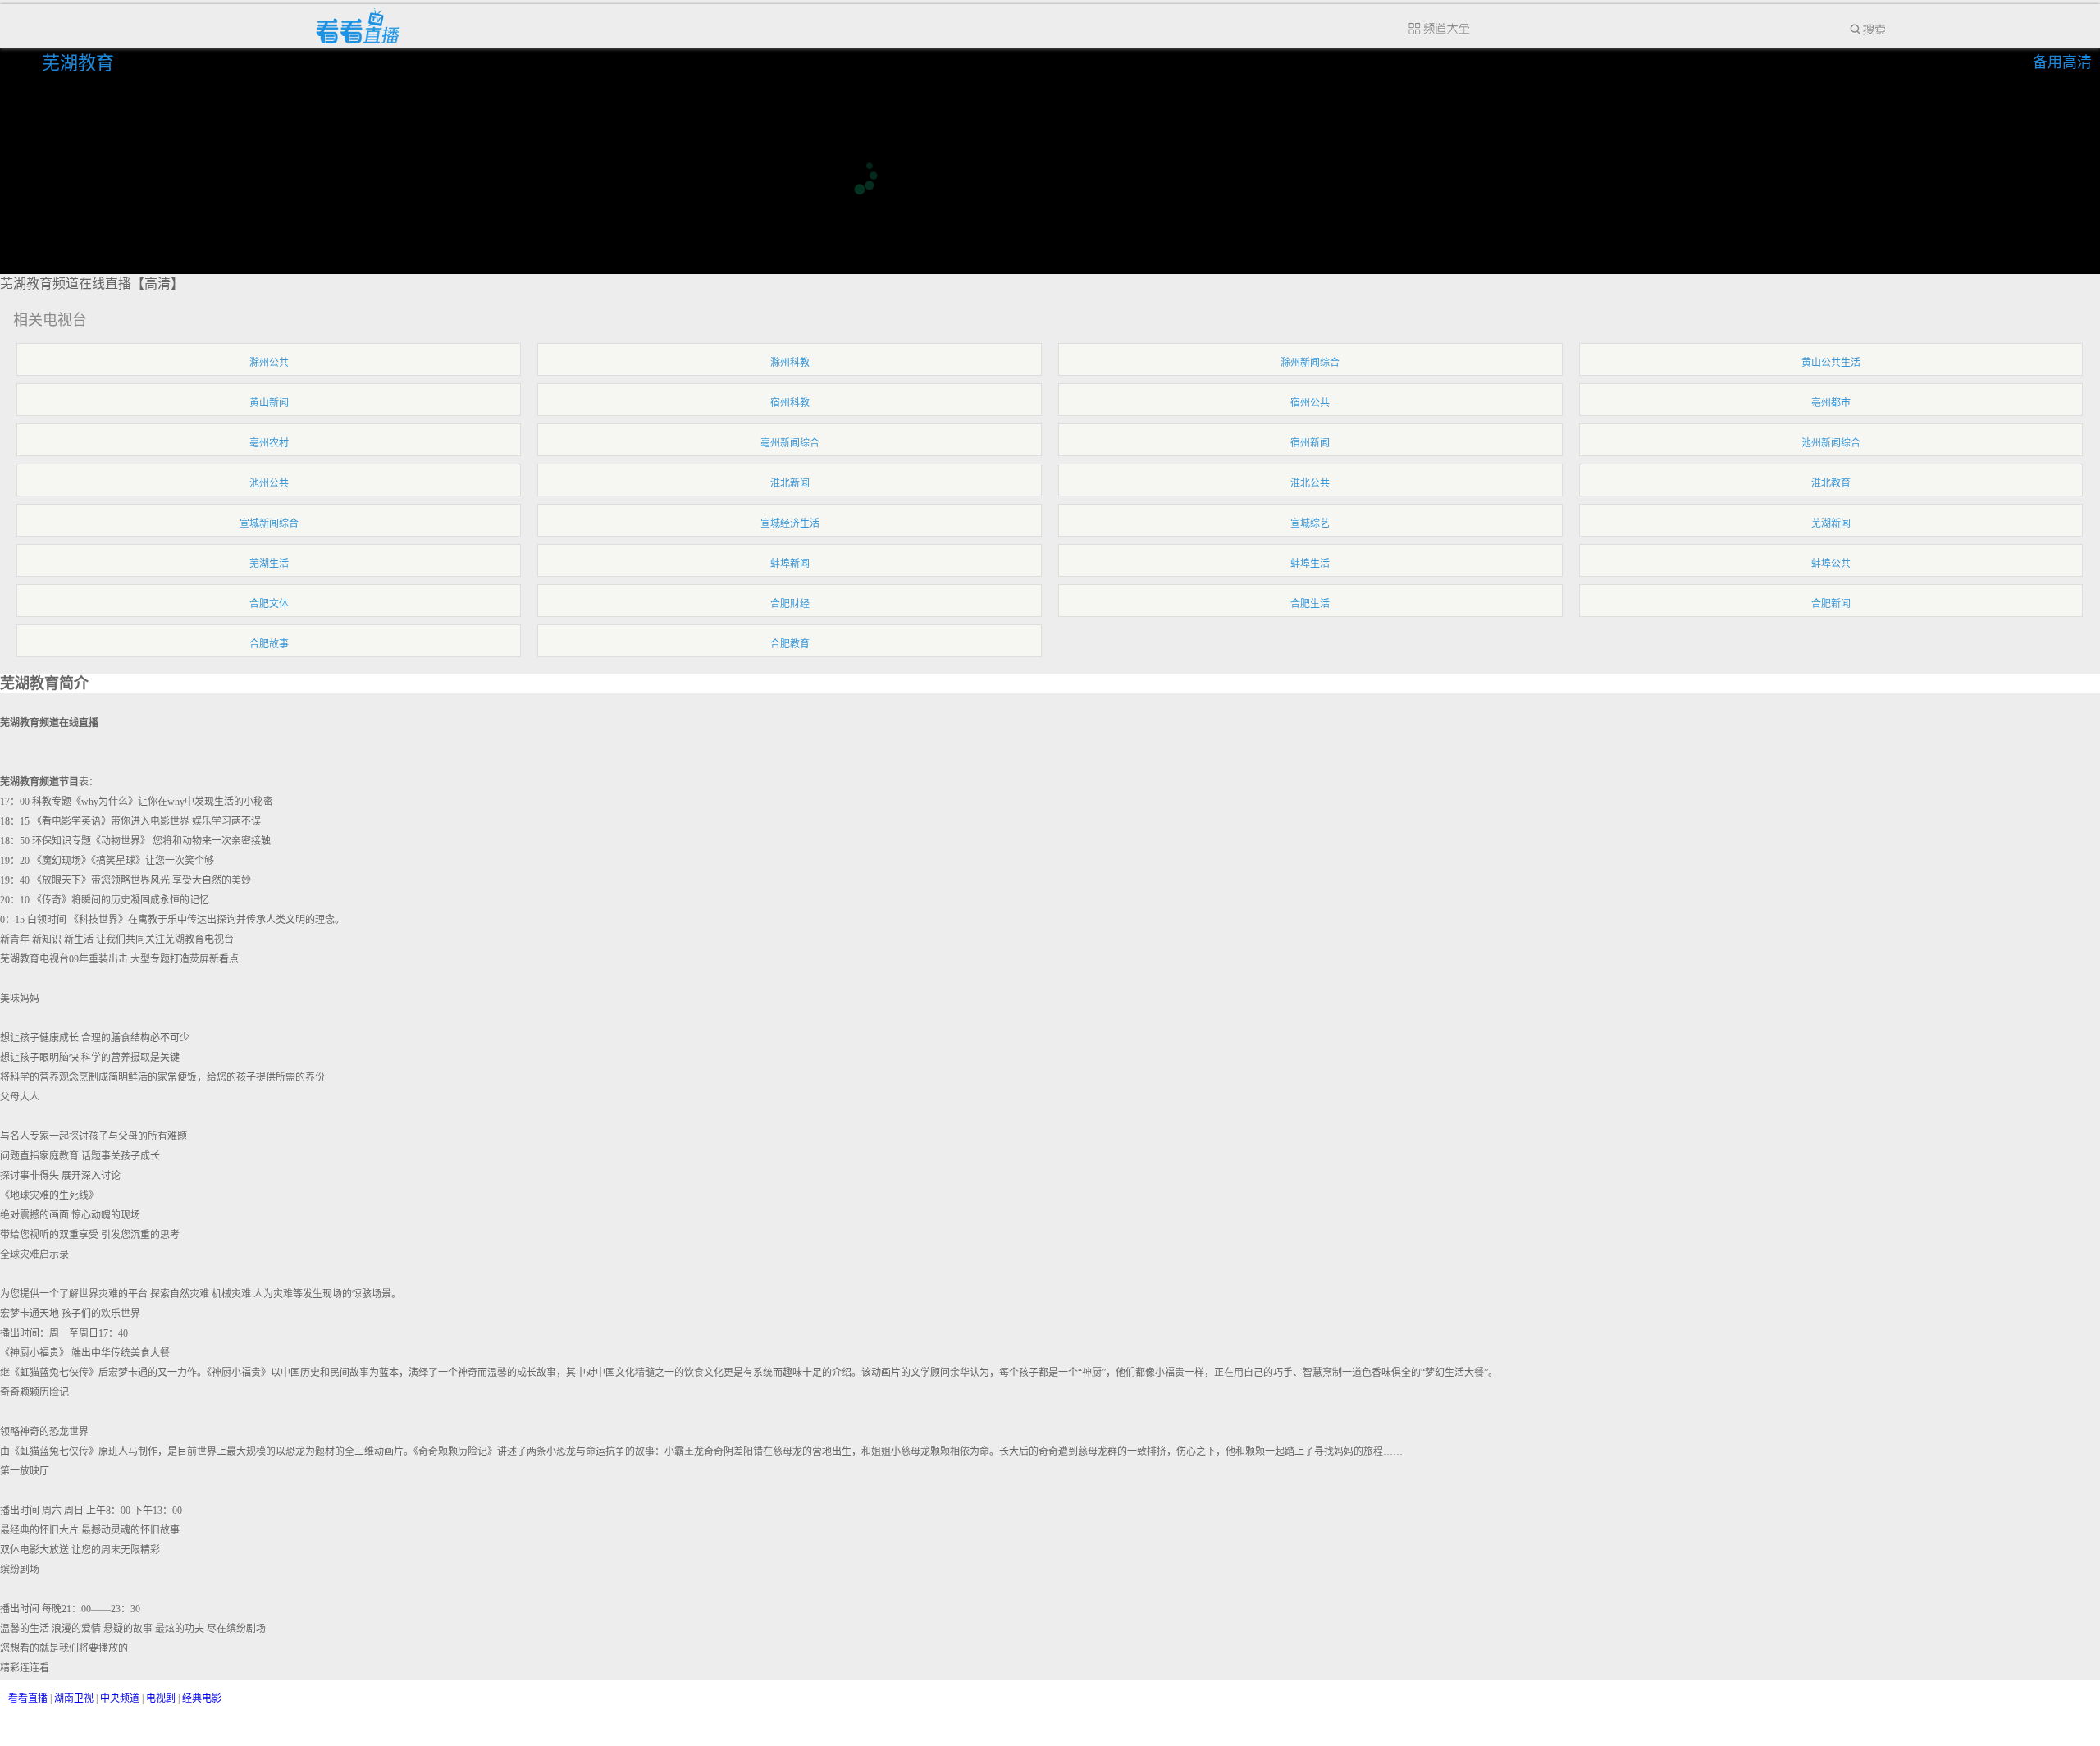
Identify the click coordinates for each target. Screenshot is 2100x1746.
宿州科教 (790, 403)
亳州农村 (269, 443)
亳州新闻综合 (790, 443)
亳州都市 (1831, 403)
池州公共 (269, 483)
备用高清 (2062, 62)
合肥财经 (790, 604)
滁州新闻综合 (1310, 363)
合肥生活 (1310, 604)
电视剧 (161, 1698)
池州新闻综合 (1831, 443)
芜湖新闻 (1831, 523)
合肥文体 (269, 604)
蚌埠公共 (1831, 564)
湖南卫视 (74, 1698)
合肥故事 (269, 644)
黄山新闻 (269, 403)
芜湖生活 (269, 564)
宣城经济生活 (790, 523)
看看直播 (28, 1698)
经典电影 (202, 1698)
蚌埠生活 (1310, 564)
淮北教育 (1831, 483)
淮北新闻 (790, 483)
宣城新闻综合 (269, 523)
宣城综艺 (1310, 523)
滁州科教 (790, 363)
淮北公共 (1310, 483)
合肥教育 (790, 644)
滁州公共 (269, 363)
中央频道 (120, 1698)
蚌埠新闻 (790, 564)
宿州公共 (1310, 403)
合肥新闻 (1831, 604)
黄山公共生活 (1831, 363)
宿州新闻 (1310, 443)
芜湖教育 (80, 63)
